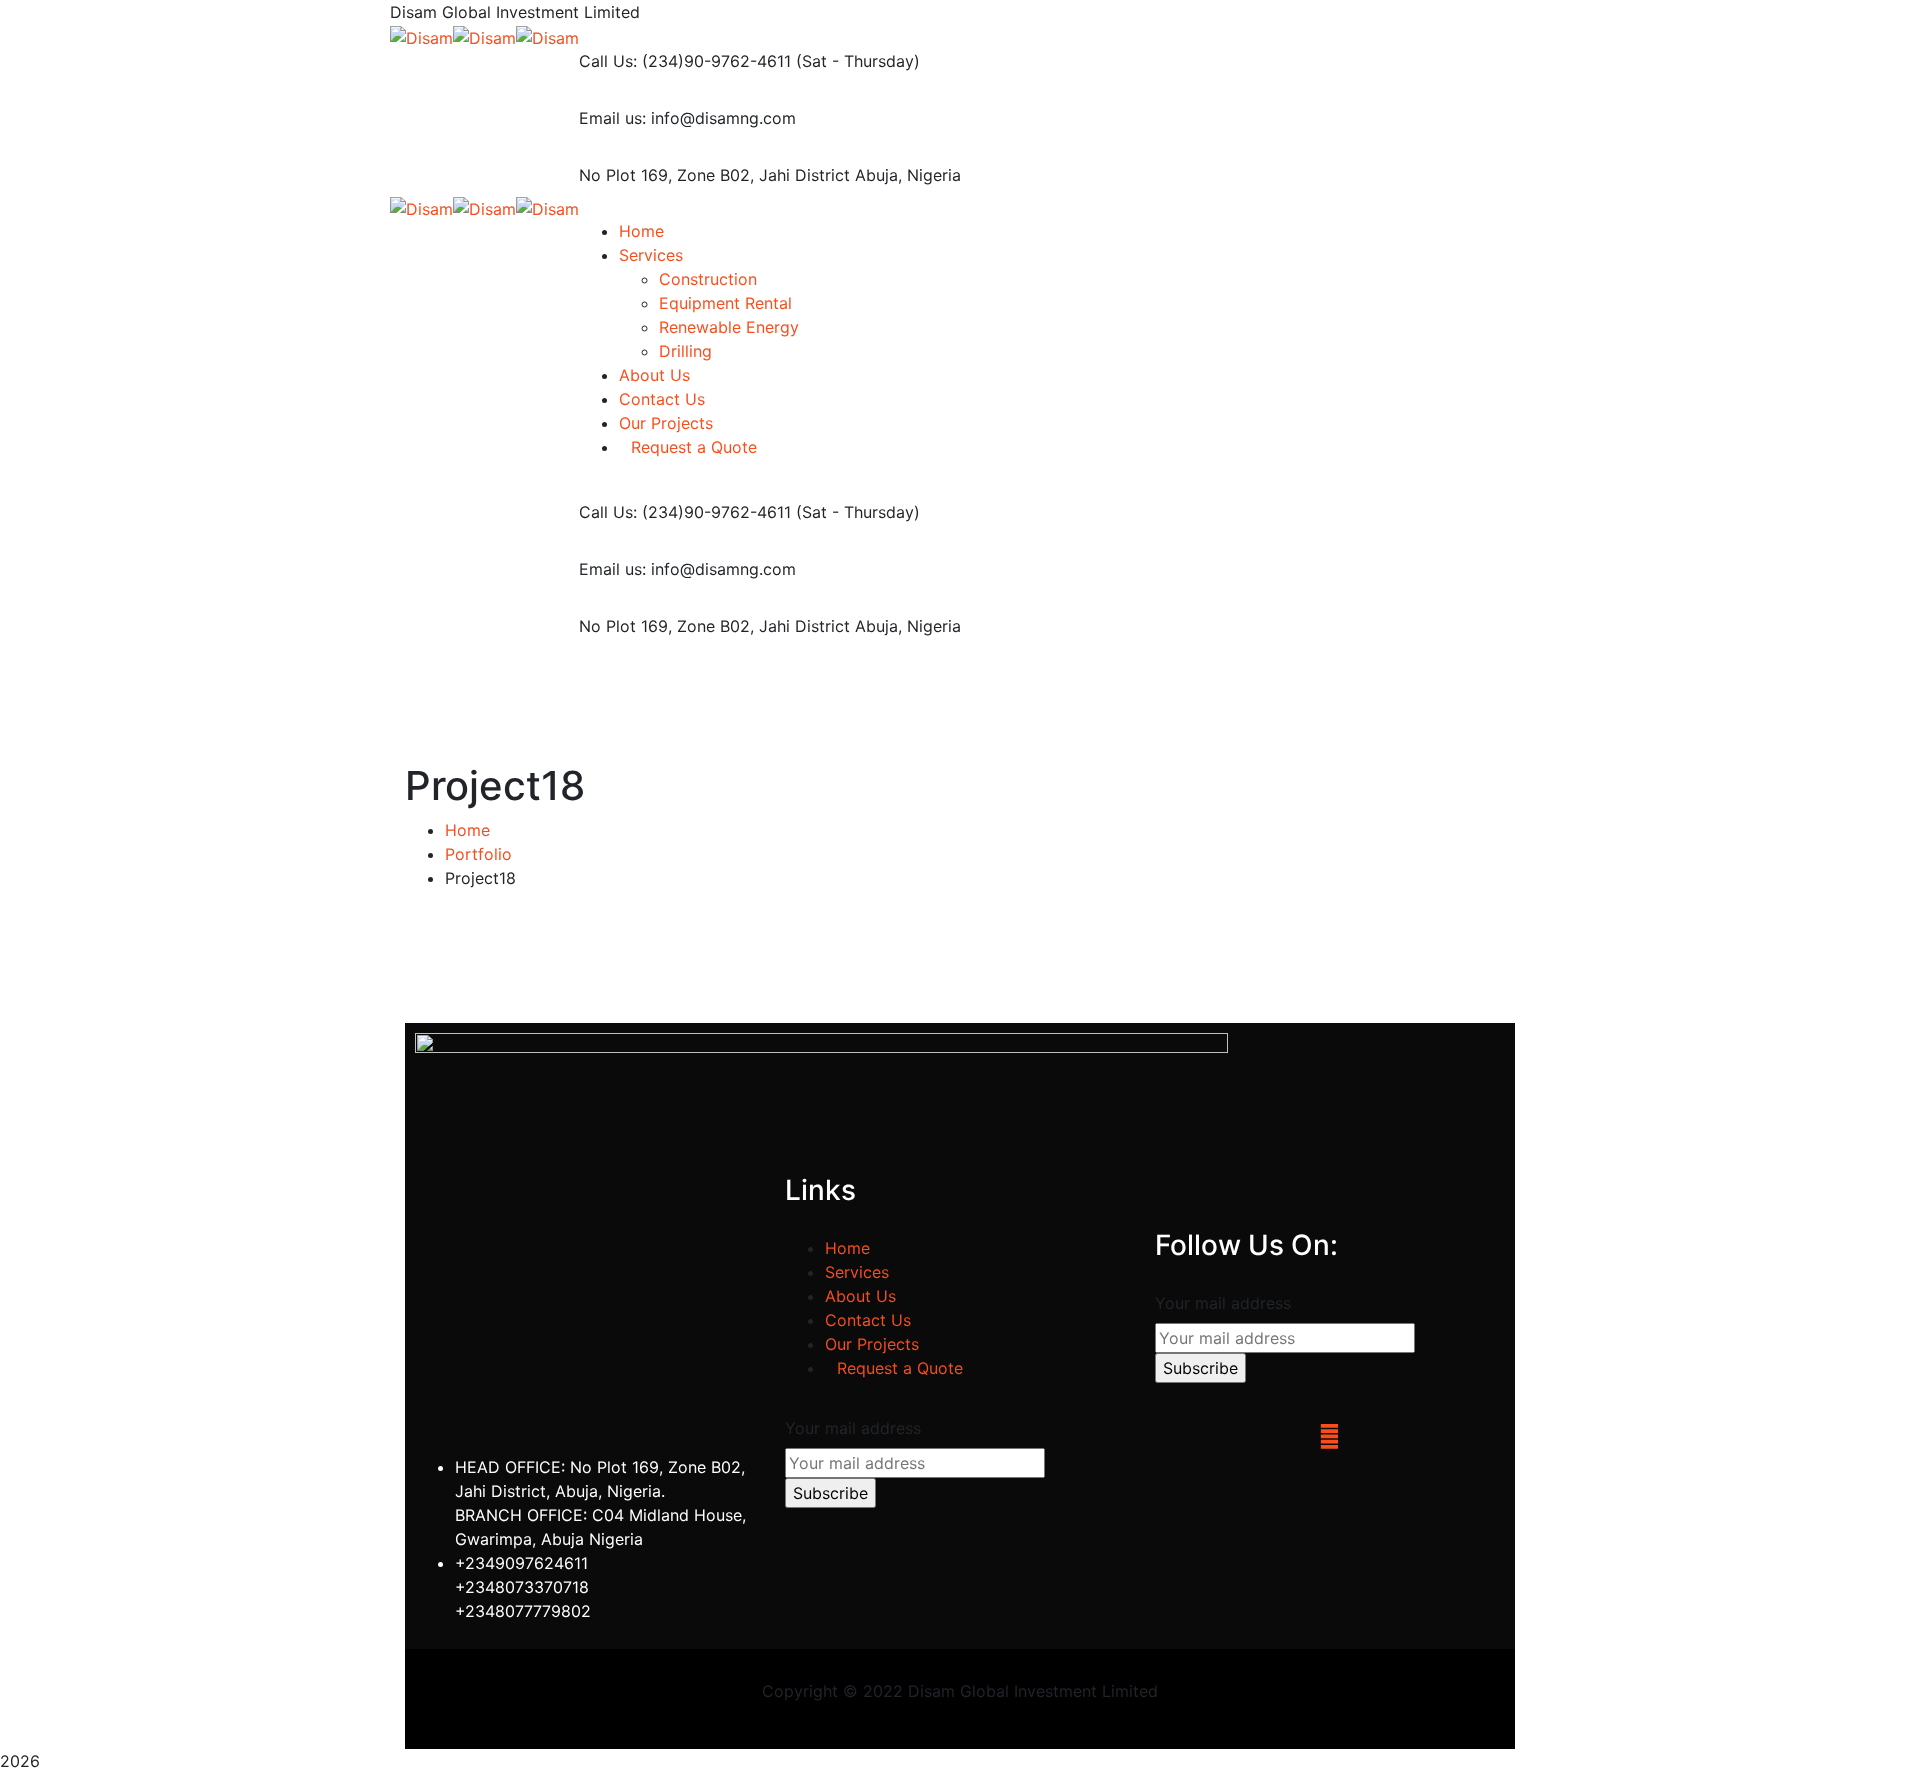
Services (857, 1272)
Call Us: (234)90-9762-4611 (685, 61)
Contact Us (868, 1320)
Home (467, 830)
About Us (860, 1296)
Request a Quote (900, 1368)
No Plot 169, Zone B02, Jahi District (714, 175)
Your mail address (853, 1428)
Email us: (612, 118)
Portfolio (478, 854)
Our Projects (872, 1344)
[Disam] (421, 36)
